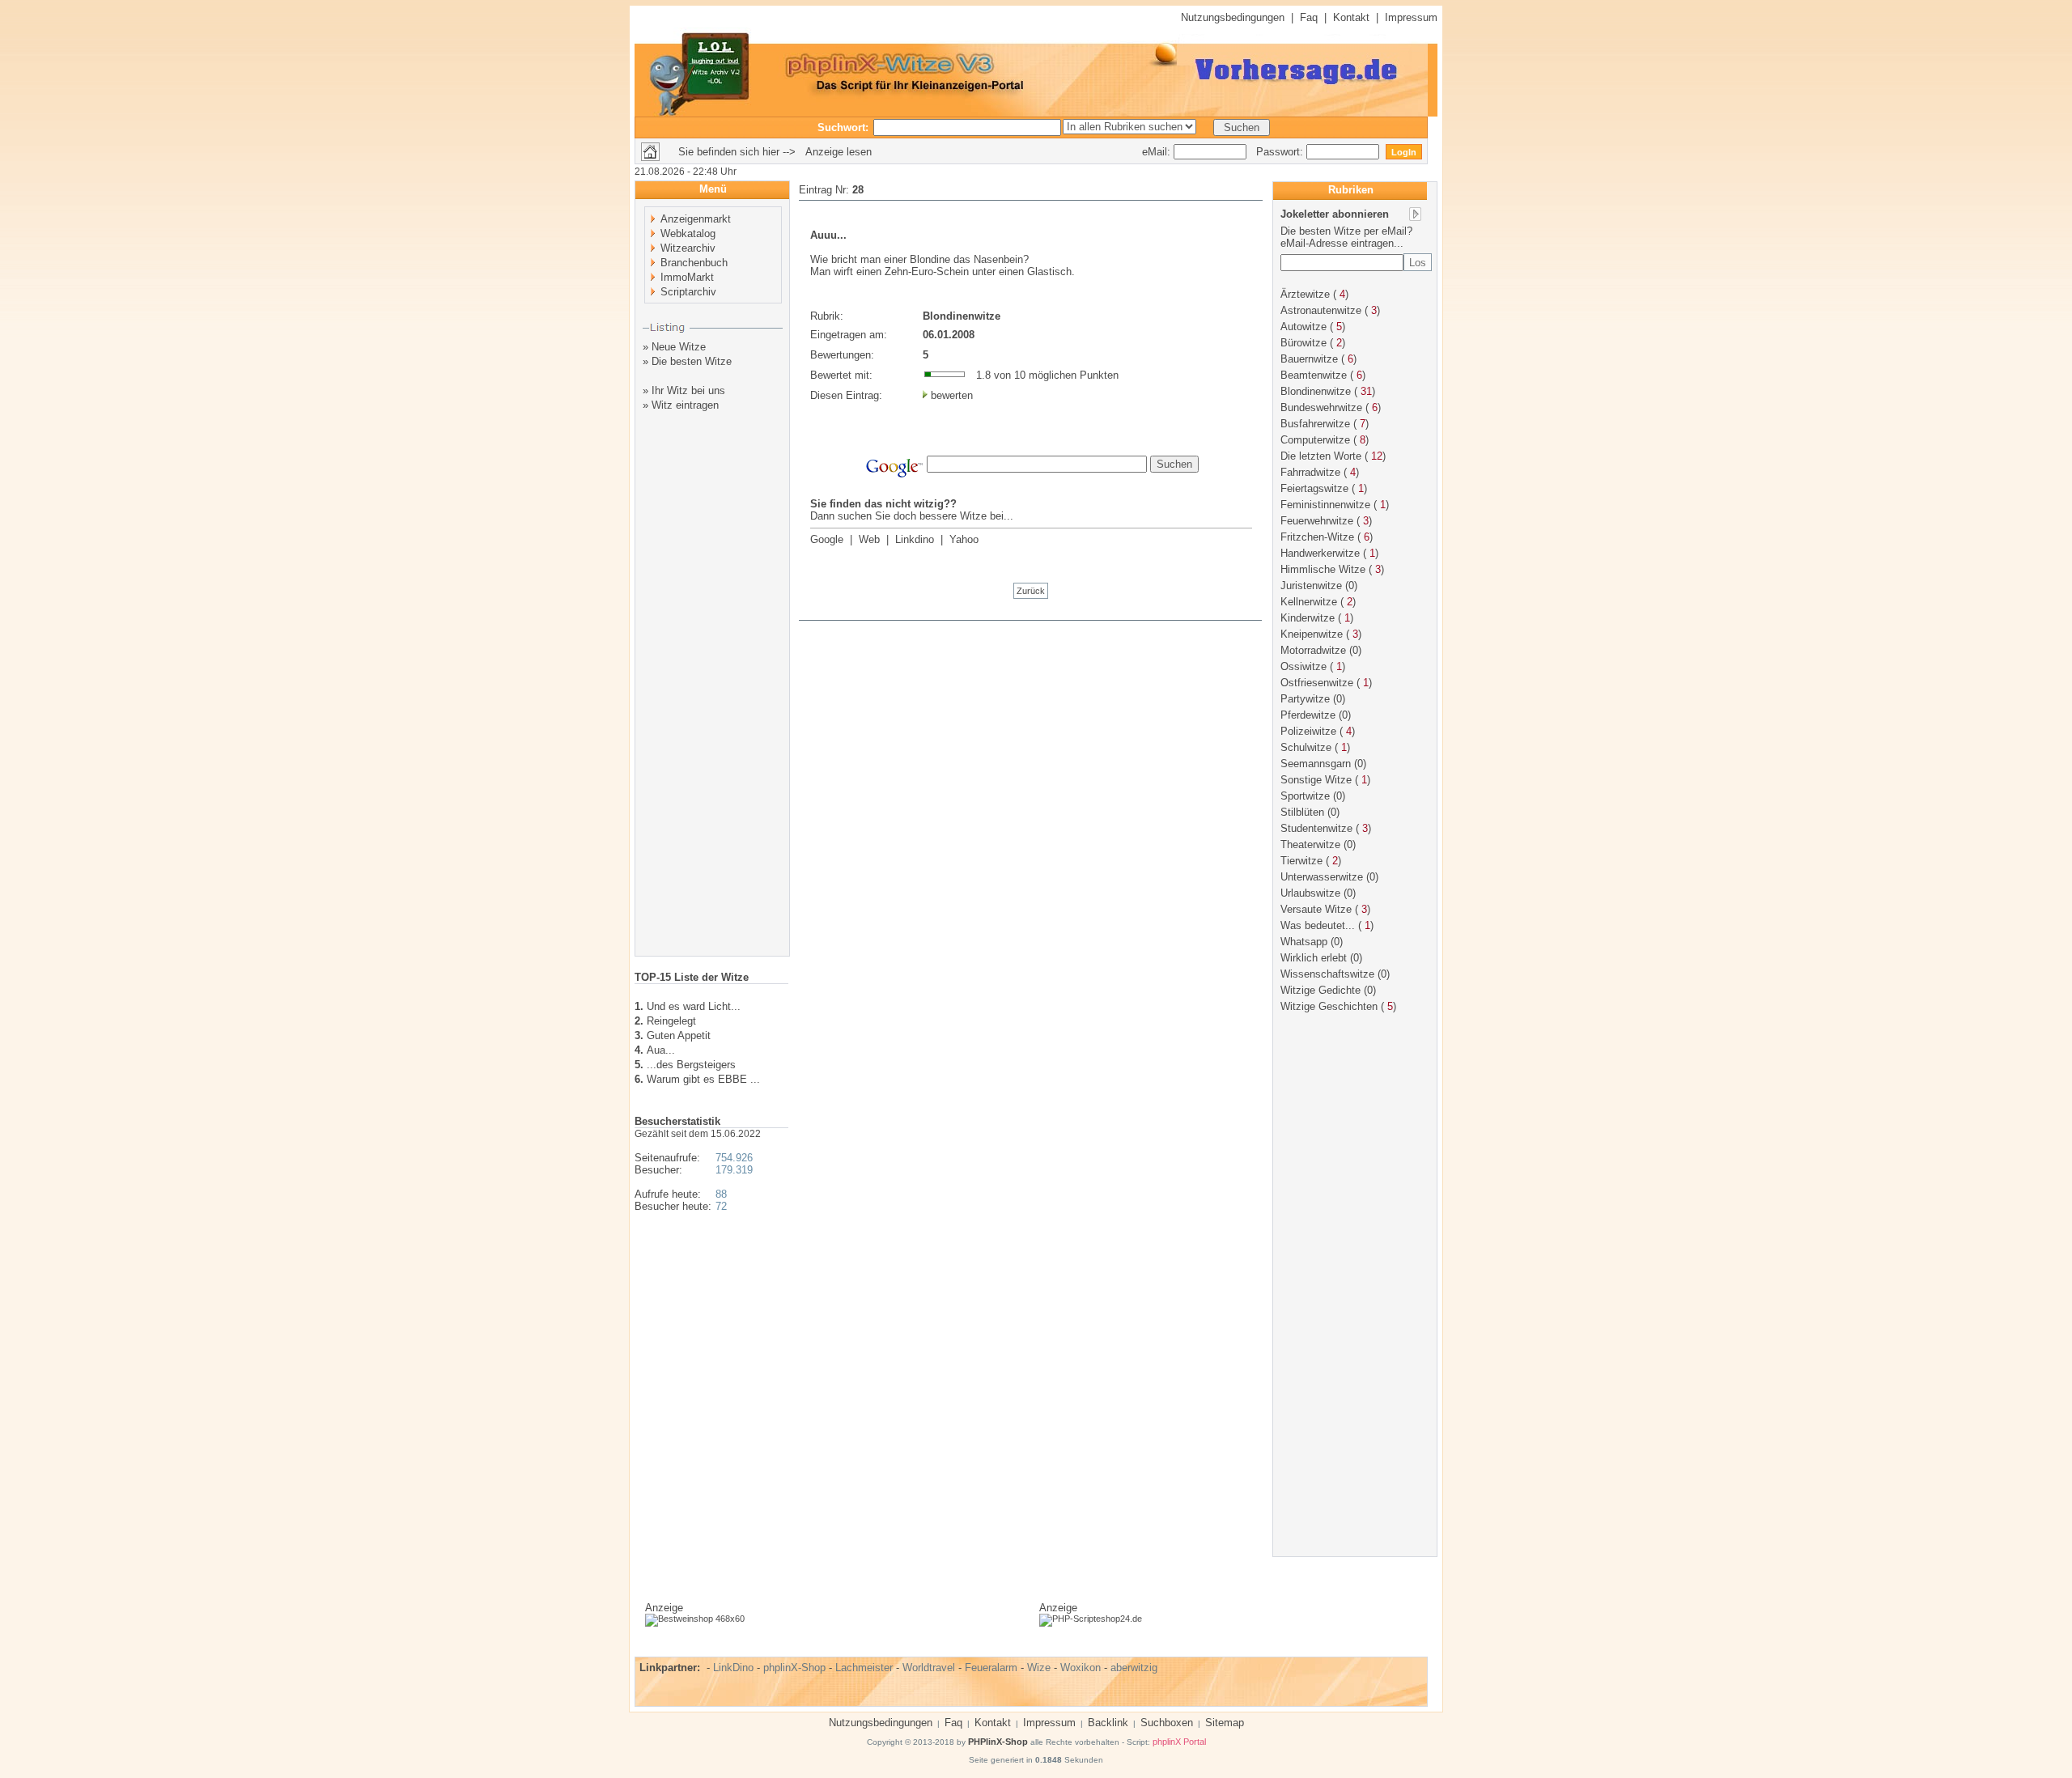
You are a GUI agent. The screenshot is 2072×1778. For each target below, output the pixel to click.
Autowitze (1303, 327)
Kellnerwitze (1309, 602)
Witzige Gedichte (1320, 990)
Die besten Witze (692, 361)
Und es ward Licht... (694, 1006)
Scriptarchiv (688, 292)
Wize (1039, 1668)
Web (869, 539)
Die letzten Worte (1321, 456)
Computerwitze (1315, 440)
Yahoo (964, 539)
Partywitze (1305, 699)
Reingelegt (671, 1021)
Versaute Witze (1316, 909)
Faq (1309, 17)
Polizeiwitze (1308, 731)
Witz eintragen (685, 405)
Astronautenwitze (1321, 310)
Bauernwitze (1309, 359)
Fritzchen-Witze (1317, 537)
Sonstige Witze (1316, 780)
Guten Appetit (679, 1035)
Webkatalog (688, 233)
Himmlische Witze (1323, 569)
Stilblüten (1302, 812)
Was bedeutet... (1318, 925)
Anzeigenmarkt (696, 219)
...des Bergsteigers (691, 1065)
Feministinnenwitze (1325, 505)
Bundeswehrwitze (1321, 407)
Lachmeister (864, 1668)
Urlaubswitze (1310, 893)
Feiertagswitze (1314, 488)
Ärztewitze (1305, 294)
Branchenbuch (694, 263)
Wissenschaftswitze (1327, 974)
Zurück (1031, 591)
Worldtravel (929, 1668)
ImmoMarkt (687, 277)
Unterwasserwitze (1322, 877)
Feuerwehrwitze (1317, 521)
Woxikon (1081, 1668)
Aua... (661, 1050)
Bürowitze (1303, 343)
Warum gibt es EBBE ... (703, 1079)
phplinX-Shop (794, 1668)
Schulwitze (1306, 747)
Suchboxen (1167, 1723)
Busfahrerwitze (1315, 424)
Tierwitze (1301, 861)
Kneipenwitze (1312, 634)
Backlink (1108, 1723)
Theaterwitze (1310, 844)
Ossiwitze (1303, 666)
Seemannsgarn (1316, 764)
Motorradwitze (1313, 650)
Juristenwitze (1311, 586)
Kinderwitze (1308, 618)
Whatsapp (1304, 942)
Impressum (1411, 17)
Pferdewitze (1308, 715)
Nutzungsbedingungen (1233, 17)
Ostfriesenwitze (1317, 683)
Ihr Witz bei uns (688, 390)
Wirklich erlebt (1314, 958)
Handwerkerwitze (1320, 553)
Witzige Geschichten (1329, 1006)
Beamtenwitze (1314, 375)
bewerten (952, 395)
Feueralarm (991, 1668)
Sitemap (1225, 1723)
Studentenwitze (1316, 828)
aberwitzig (1134, 1668)
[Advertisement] (713, 698)
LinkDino (733, 1668)
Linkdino (915, 539)
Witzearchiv (688, 248)
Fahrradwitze (1310, 472)
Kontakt (1351, 17)
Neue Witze (679, 347)
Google (827, 539)
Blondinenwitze (1316, 391)
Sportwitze (1305, 796)
